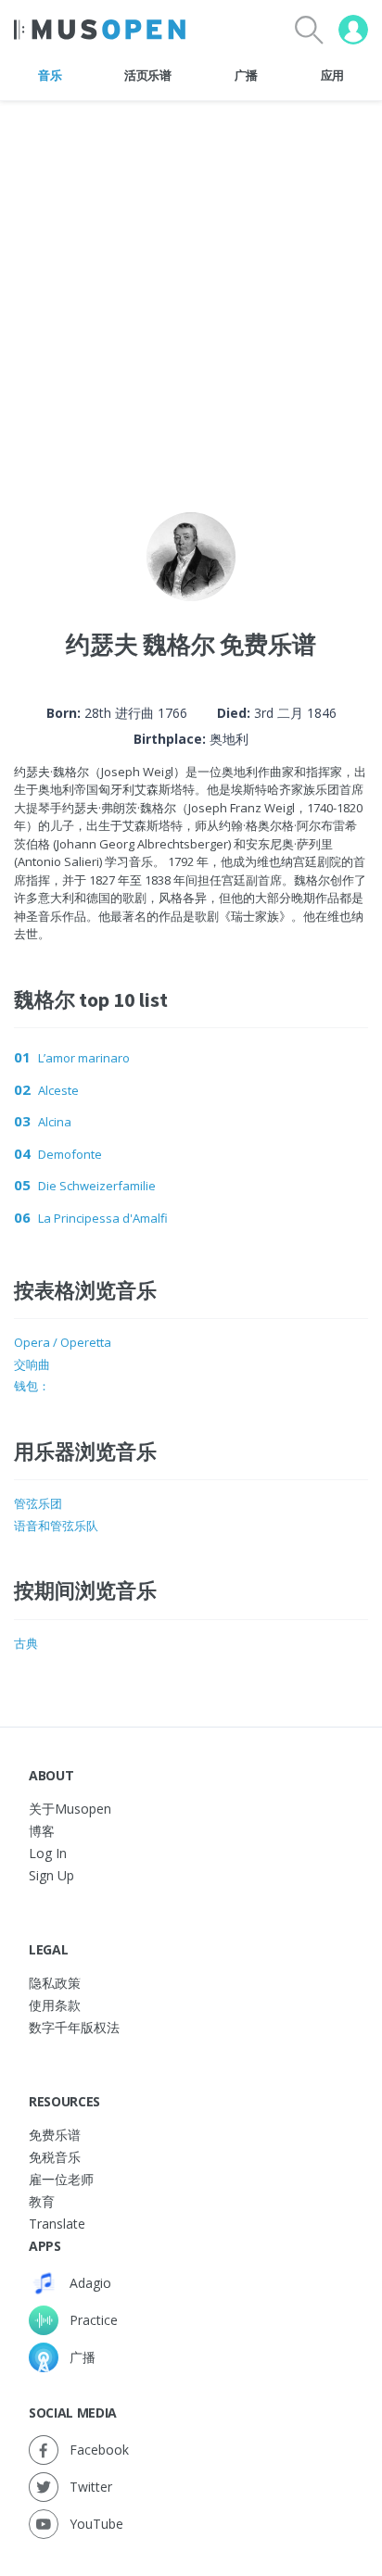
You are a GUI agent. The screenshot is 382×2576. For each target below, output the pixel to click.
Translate (57, 2224)
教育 (42, 2201)
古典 (26, 1643)
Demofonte (70, 1154)
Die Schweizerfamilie (97, 1186)
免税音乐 (55, 2157)
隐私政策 (55, 1983)
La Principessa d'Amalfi (103, 1218)
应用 (332, 75)
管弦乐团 (38, 1503)
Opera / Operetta (63, 1342)
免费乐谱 (55, 2135)
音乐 (50, 75)
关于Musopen (70, 1809)
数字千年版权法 (74, 2027)
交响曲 (32, 1364)
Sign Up (51, 1875)
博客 (42, 1831)
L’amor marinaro (84, 1058)
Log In (48, 1853)
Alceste (58, 1090)
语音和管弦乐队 (56, 1526)
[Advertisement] (191, 292)
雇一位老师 (61, 2179)
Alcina (55, 1122)
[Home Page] (100, 30)
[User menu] (353, 30)
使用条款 (55, 2005)
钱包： (32, 1386)
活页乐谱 (148, 75)
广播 (246, 75)
